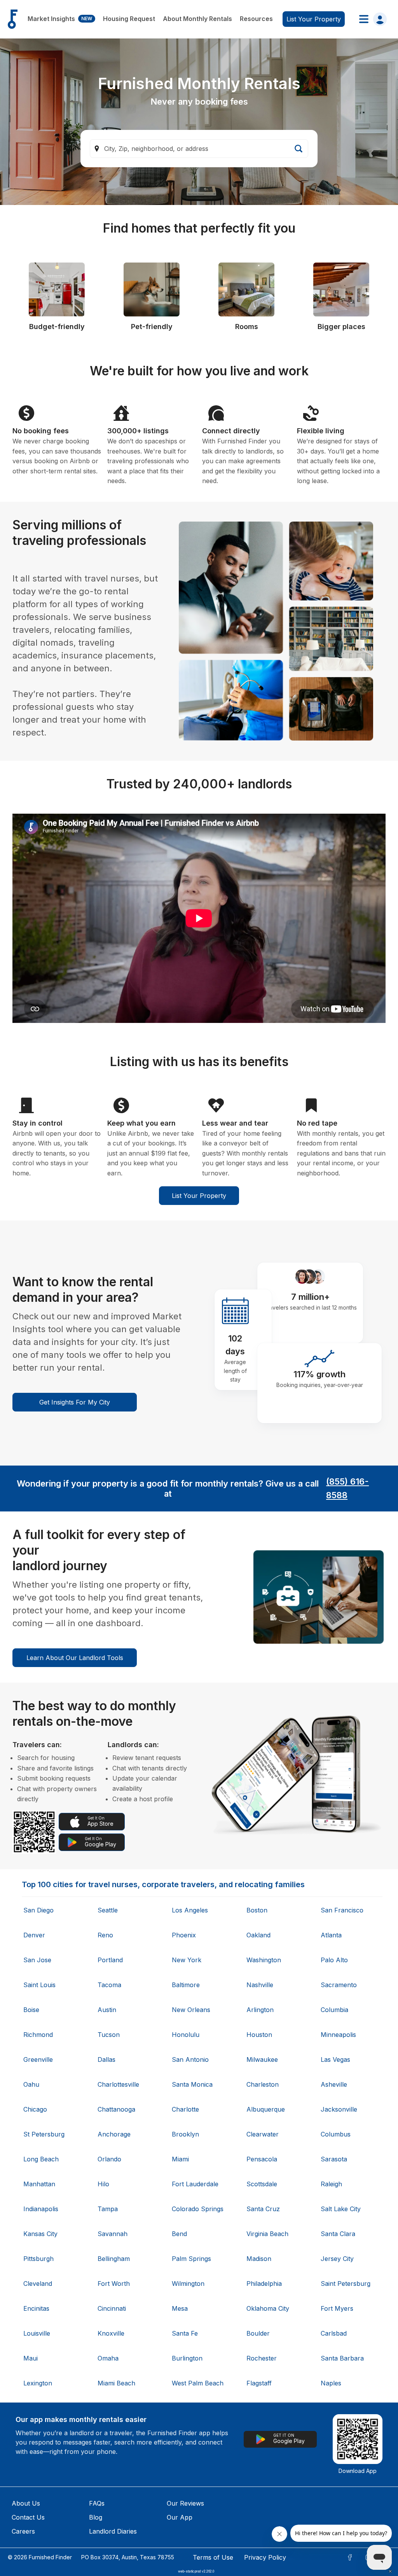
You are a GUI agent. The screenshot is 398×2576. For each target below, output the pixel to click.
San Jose (37, 1960)
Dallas (106, 2059)
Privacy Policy (265, 2557)
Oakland (258, 1935)
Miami (180, 2159)
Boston (257, 1910)
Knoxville (111, 2333)
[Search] (298, 149)
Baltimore (186, 1985)
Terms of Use (213, 2557)
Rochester (262, 2358)
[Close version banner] (390, 2571)
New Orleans (191, 2010)
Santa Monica (192, 2084)
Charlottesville (118, 2084)
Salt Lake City (341, 2209)
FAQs (97, 2503)
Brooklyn (185, 2134)
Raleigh (331, 2184)
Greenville (38, 2059)
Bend (179, 2234)
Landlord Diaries (113, 2531)
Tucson (109, 2035)
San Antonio (190, 2059)
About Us (26, 2503)
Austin (107, 2010)
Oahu (31, 2084)
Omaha (108, 2358)
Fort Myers (337, 2308)
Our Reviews (185, 2503)
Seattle (108, 1910)
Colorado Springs (198, 2209)
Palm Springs (191, 2259)
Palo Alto (334, 1960)
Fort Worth (114, 2284)
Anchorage (114, 2134)
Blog (96, 2517)
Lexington (38, 2383)
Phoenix (184, 1935)
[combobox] (199, 149)
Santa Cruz (263, 2209)
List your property (314, 19)
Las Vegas (335, 2059)
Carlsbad (334, 2333)
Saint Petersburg (346, 2284)
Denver (34, 1935)
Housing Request (129, 19)
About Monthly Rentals (197, 19)
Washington (264, 1960)
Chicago (35, 2109)
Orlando (109, 2159)
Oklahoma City (268, 2308)
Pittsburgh (38, 2259)
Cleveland (38, 2284)
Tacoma (109, 1985)
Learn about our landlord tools (75, 1658)
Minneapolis (338, 2035)
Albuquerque (266, 2109)
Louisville (37, 2333)
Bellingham (114, 2259)
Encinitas (36, 2308)
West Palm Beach (198, 2383)
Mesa (180, 2308)
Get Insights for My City (75, 1402)
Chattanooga (116, 2109)
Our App (180, 2517)
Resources (256, 19)
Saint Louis (39, 1985)
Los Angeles (190, 1910)
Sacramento (339, 1985)
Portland (110, 1960)
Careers (23, 2531)
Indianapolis (41, 2209)
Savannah (113, 2234)
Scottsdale (262, 2184)
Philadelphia (264, 2284)
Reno (105, 1935)
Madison (259, 2259)
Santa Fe (185, 2333)
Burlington (187, 2358)
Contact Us (28, 2517)
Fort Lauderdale (195, 2184)
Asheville (334, 2084)
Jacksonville (339, 2109)
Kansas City (40, 2234)
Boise (31, 2010)
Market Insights (60, 19)
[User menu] (371, 19)
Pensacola (262, 2159)
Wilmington (188, 2284)
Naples (331, 2383)
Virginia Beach (267, 2234)
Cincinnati (112, 2308)
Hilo (103, 2184)
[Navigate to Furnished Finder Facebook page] (350, 2557)
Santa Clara (338, 2234)
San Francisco (342, 1910)
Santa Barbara (342, 2358)
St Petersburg (44, 2134)
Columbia (334, 2010)
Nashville (260, 1985)
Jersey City (337, 2259)
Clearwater (263, 2134)
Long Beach (41, 2159)
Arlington (260, 2010)
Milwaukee (262, 2059)
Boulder (258, 2333)
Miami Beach (116, 2383)
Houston (259, 2035)
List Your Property (199, 1196)
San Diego (38, 1910)
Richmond (38, 2035)
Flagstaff (259, 2383)
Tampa (108, 2209)
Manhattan (39, 2184)
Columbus (336, 2134)
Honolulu (186, 2035)
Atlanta (331, 1935)
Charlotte (185, 2109)
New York (187, 1960)
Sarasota (334, 2159)
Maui (31, 2358)
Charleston (263, 2084)
